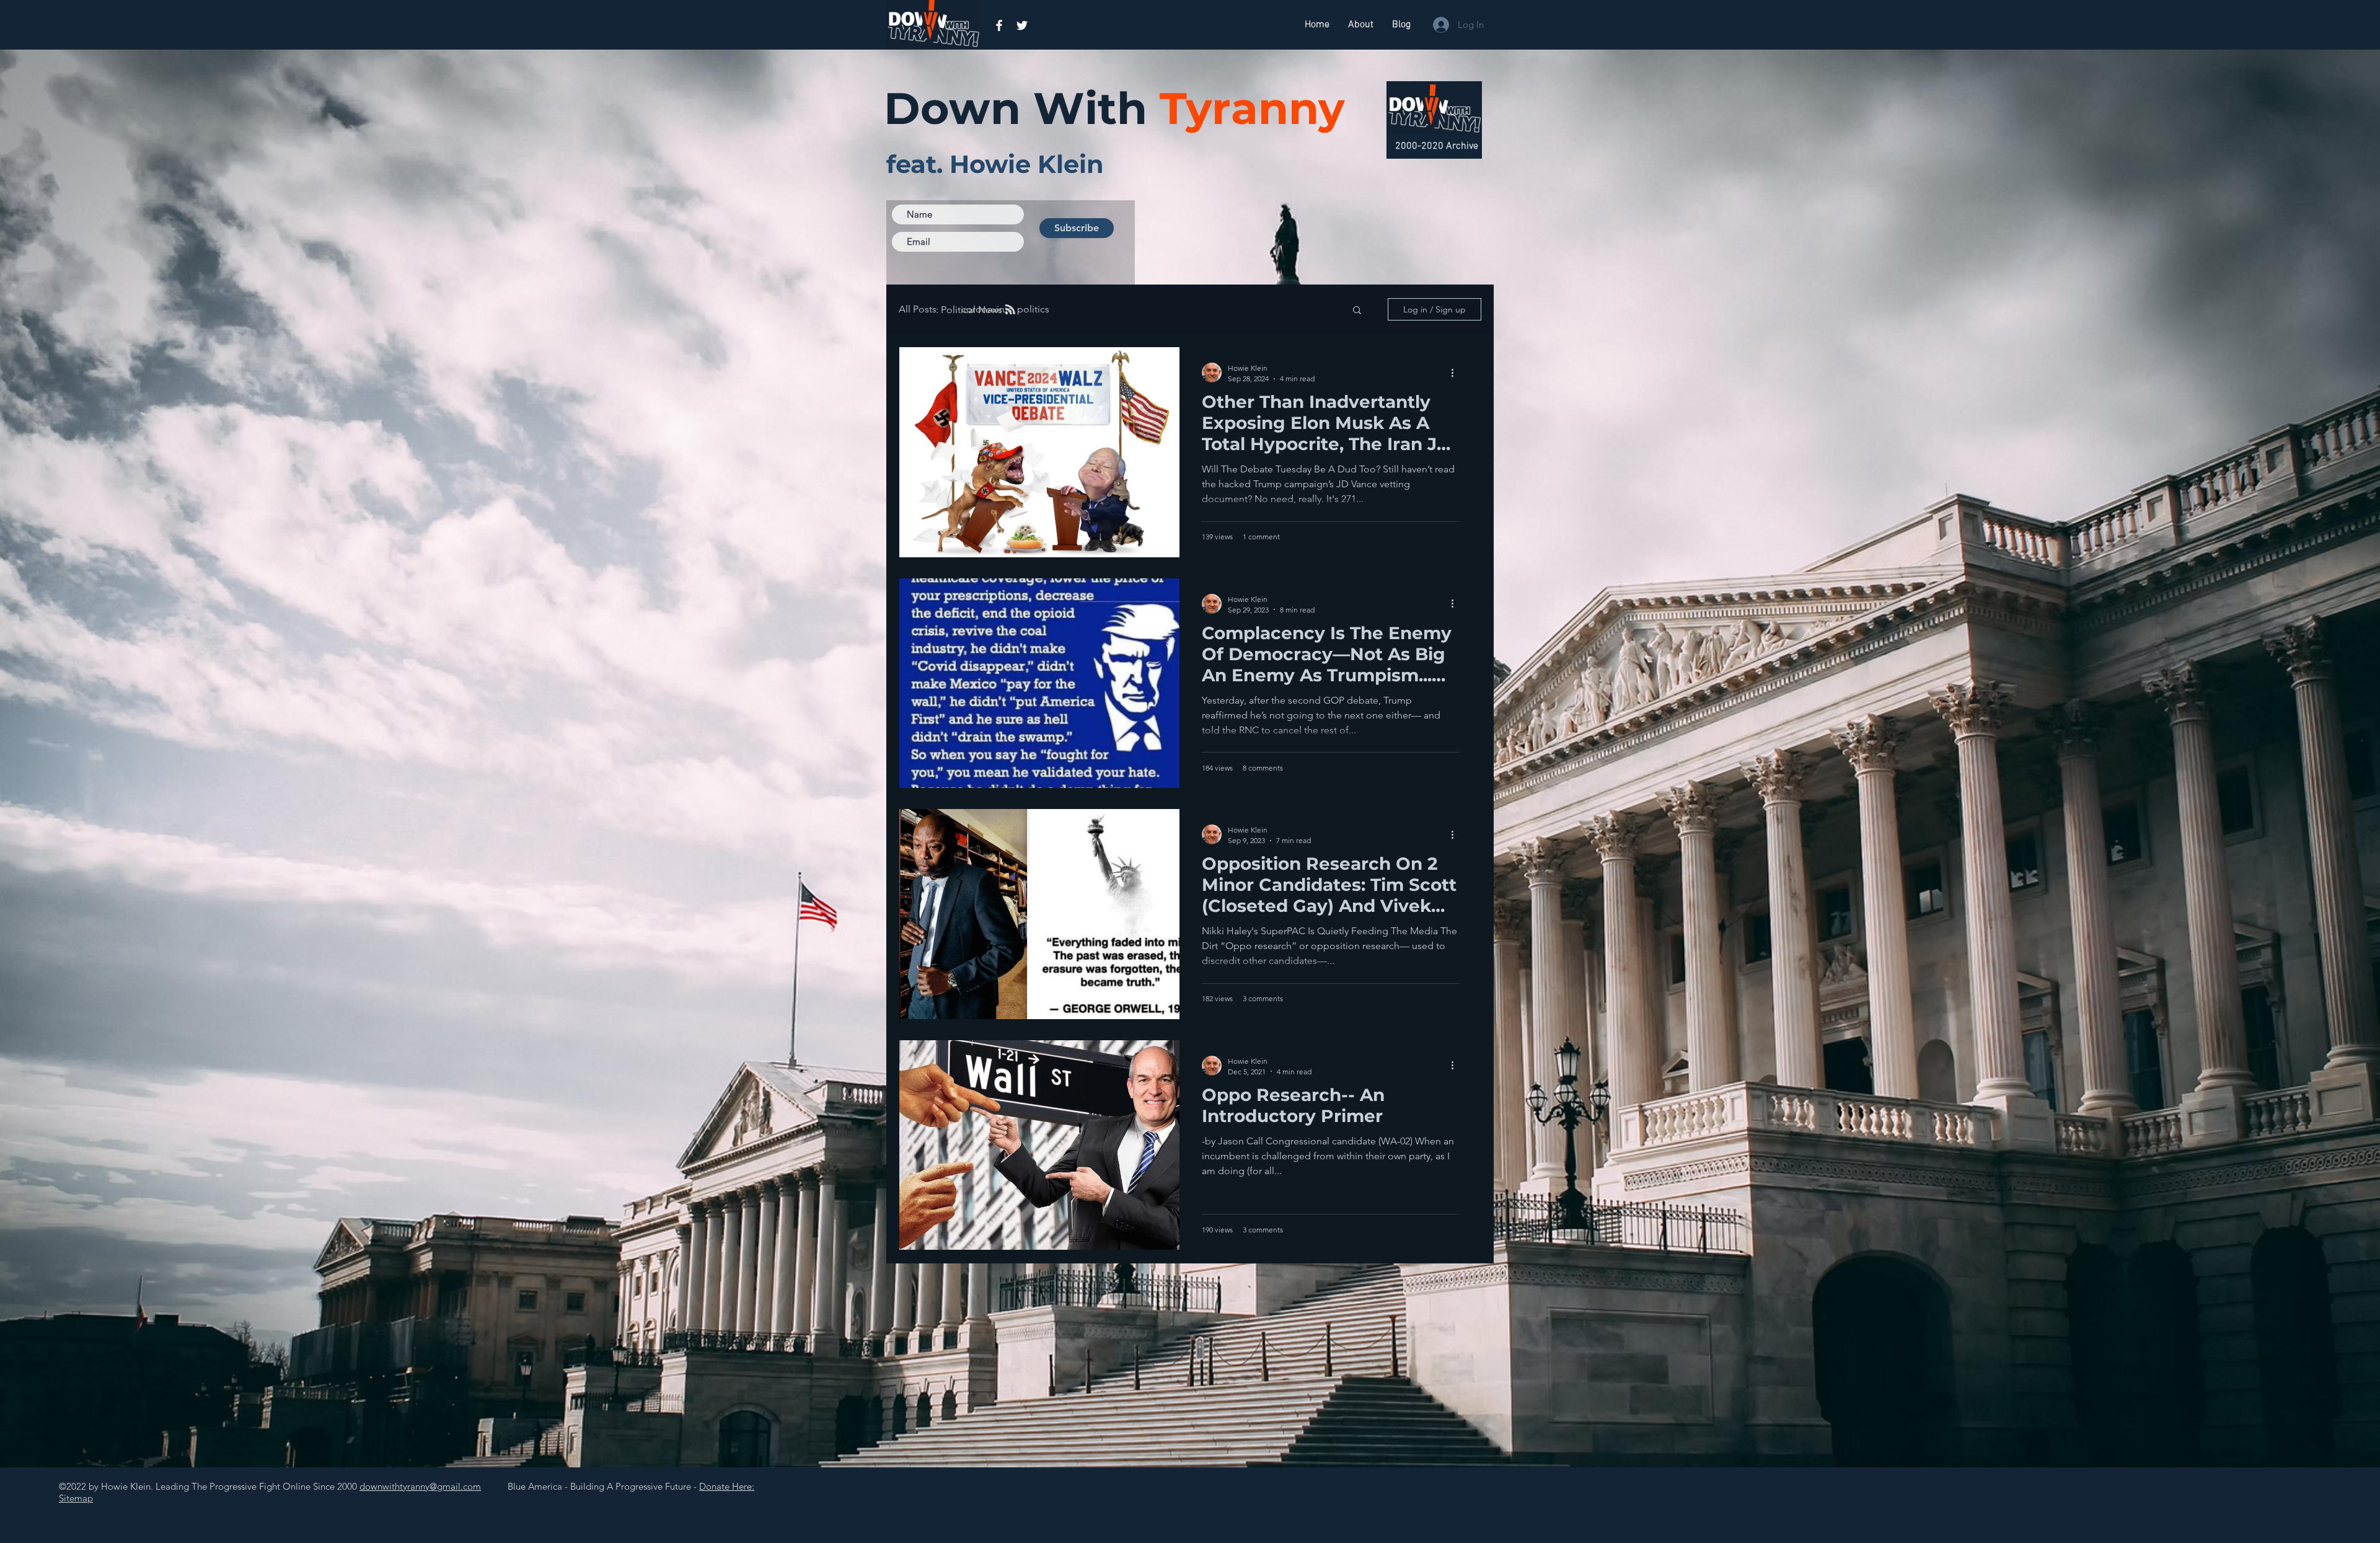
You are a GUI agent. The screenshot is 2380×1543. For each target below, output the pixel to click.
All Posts (918, 309)
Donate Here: (727, 1486)
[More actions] (1457, 373)
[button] (1357, 311)
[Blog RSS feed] (1010, 310)
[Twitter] (1022, 25)
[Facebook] (999, 25)
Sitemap (76, 1498)
